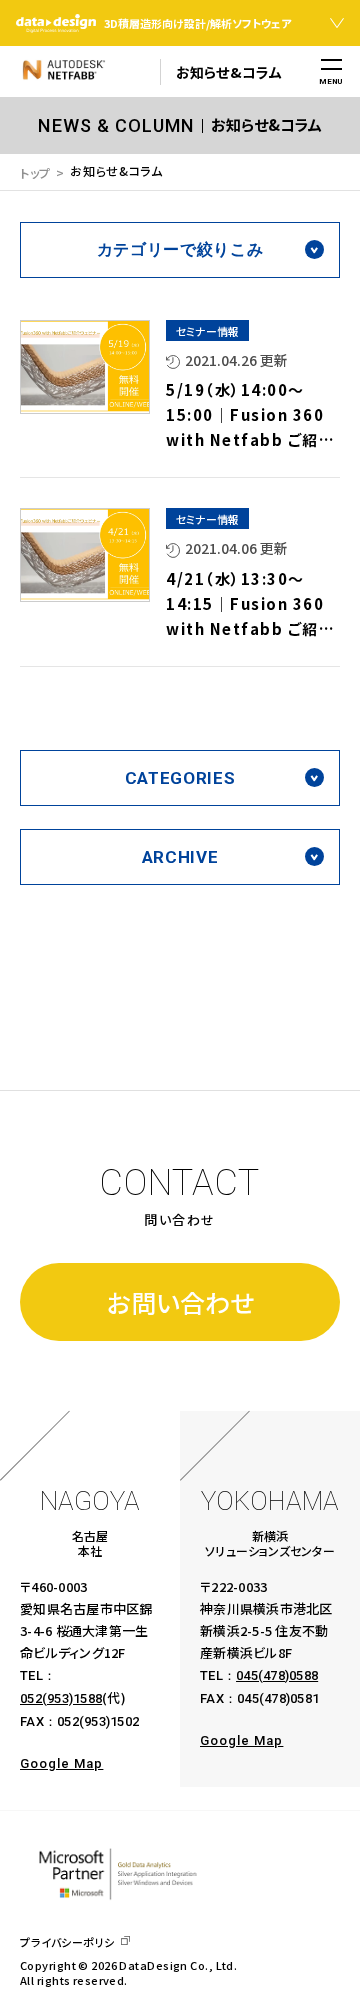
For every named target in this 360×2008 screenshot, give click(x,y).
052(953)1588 (61, 1698)
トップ (35, 172)
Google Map (61, 1763)
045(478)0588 (277, 1675)
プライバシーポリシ (67, 1942)
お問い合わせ (180, 1302)
